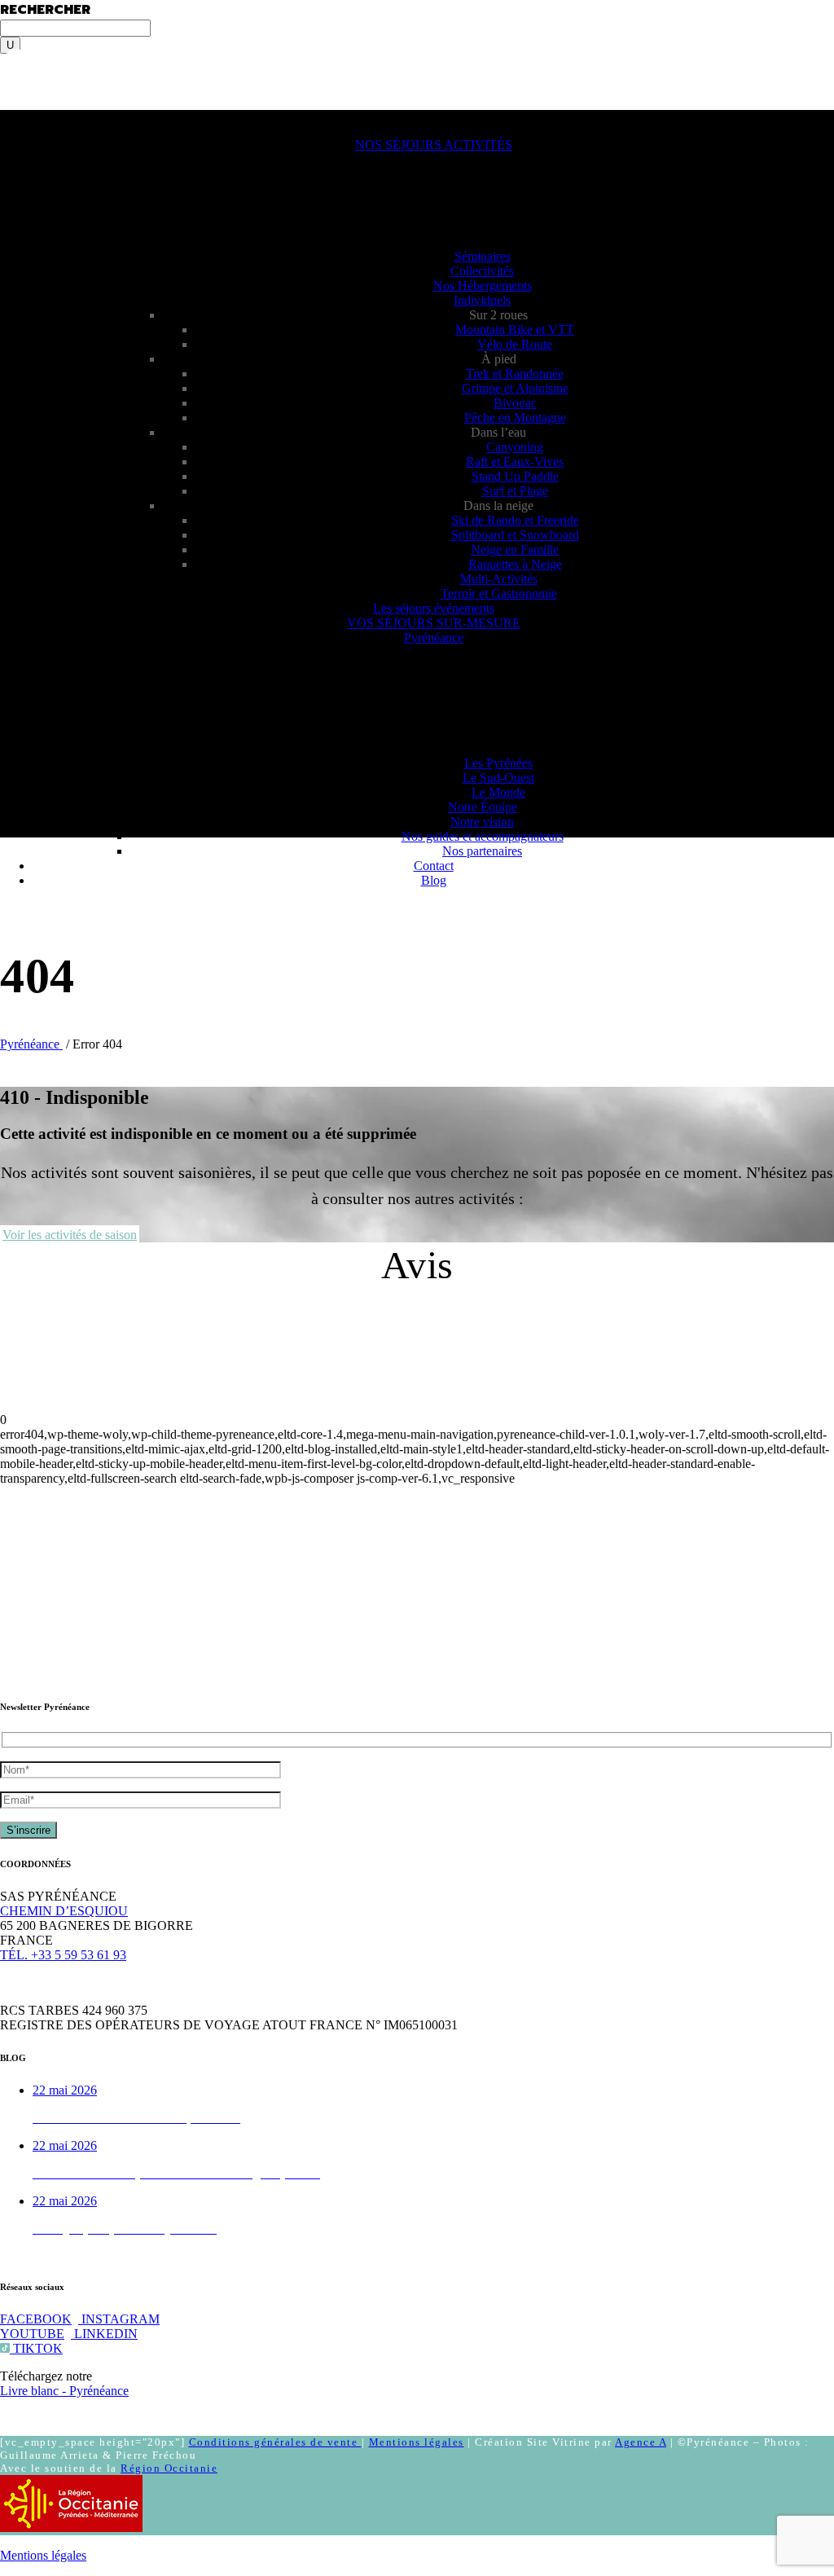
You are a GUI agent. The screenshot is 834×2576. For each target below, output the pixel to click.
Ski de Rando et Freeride (515, 520)
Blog (434, 880)
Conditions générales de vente (275, 2442)
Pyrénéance (434, 637)
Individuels (482, 300)
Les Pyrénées (498, 763)
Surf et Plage (515, 491)
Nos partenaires (482, 851)
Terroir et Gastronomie (499, 593)
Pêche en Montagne (515, 418)
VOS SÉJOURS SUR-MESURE (434, 623)
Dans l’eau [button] (498, 432)
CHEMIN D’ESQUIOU (64, 1911)
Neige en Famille (515, 549)
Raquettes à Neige (515, 564)
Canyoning (515, 447)
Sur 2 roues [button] (498, 315)
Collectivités (482, 271)
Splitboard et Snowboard (515, 535)
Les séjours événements (434, 608)
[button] (39, 117)
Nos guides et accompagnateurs (483, 836)
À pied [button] (499, 359)
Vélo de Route (515, 344)
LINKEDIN (104, 2334)
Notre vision (482, 822)
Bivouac (515, 403)
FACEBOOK (36, 2319)
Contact (434, 866)
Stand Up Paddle (515, 476)
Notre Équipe (483, 807)
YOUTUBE (32, 2334)
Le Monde (498, 792)
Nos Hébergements (483, 286)
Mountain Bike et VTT (515, 330)
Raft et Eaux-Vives (515, 462)
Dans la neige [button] (498, 506)
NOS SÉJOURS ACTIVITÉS (434, 145)
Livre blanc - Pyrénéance (64, 2391)
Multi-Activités (499, 579)
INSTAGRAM (119, 2319)
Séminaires (483, 256)
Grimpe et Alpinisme (515, 388)
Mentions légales (417, 2442)
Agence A (641, 2442)
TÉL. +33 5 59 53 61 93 (63, 1955)
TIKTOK (36, 2348)
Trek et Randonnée (515, 374)
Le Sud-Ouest (498, 778)
